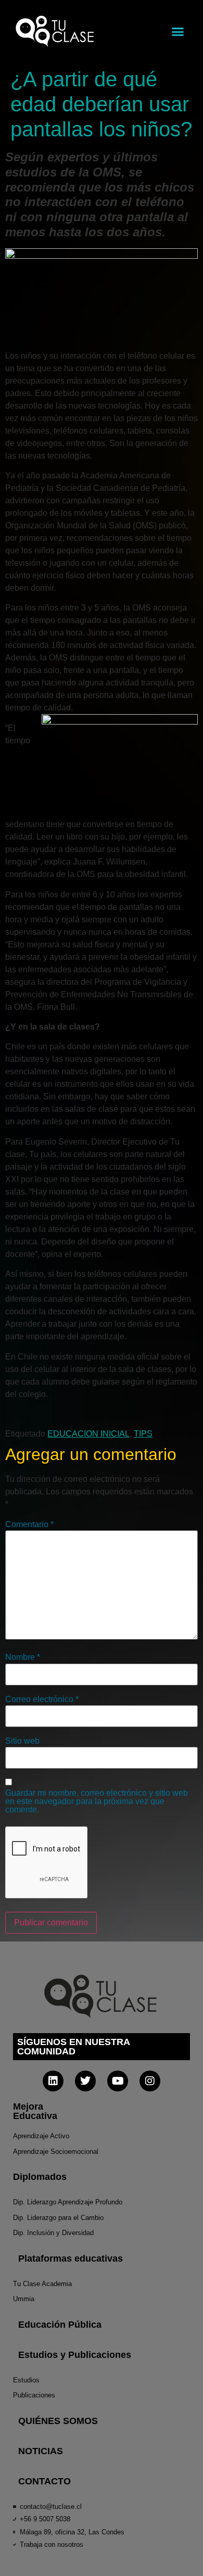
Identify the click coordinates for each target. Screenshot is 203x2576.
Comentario (29, 1525)
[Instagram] (150, 2081)
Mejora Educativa (35, 2111)
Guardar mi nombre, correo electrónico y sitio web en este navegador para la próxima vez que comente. (97, 1801)
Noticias (41, 2451)
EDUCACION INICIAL (88, 1434)
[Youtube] (118, 2081)
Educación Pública (60, 2325)
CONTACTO (45, 2481)
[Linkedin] (53, 2081)
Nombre (23, 1657)
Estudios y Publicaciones (75, 2355)
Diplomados (40, 2177)
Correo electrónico (42, 1699)
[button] (178, 31)
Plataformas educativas (71, 2258)
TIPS (143, 1434)
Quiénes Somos (58, 2421)
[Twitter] (85, 2081)
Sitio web (22, 1741)
